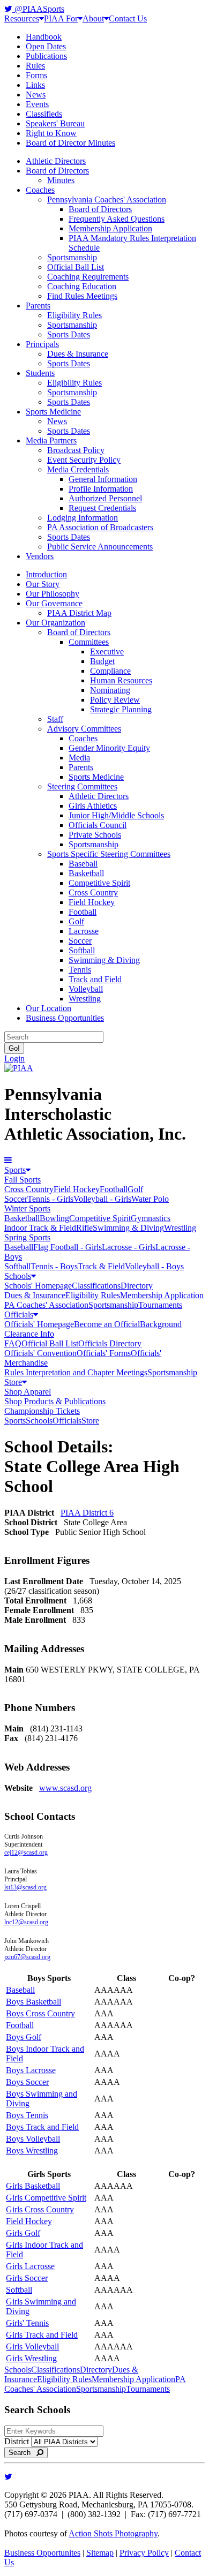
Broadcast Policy (76, 450)
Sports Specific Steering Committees (109, 854)
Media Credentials (78, 469)
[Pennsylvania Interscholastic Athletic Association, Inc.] (19, 1068)
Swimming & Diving (104, 960)
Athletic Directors (56, 161)
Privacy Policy (144, 2553)
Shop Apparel (28, 1392)
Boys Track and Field (42, 2127)
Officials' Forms (104, 1353)
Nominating (110, 690)
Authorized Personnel (105, 498)
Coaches (40, 190)
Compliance (110, 671)
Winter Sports (27, 1208)
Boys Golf (24, 2037)
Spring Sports (27, 1237)
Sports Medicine (53, 412)
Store (13, 1382)
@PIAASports (38, 9)
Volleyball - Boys (154, 1266)
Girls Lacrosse (30, 2266)
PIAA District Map (79, 613)
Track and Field (95, 979)
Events (37, 104)
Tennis (80, 970)
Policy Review (115, 700)
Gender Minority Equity (109, 748)
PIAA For (61, 18)
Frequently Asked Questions (117, 219)
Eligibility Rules (74, 315)
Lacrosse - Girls (129, 1247)
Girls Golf (23, 2233)
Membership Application (110, 228)
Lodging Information (83, 518)
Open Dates (46, 46)
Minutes (61, 180)
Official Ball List (76, 267)
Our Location (48, 1008)
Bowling (54, 1218)
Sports (15, 1170)
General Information (103, 479)
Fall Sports (23, 1180)
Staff (55, 719)
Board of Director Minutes (70, 143)
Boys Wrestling (32, 2151)
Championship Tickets (42, 1411)
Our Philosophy (53, 594)
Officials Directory (110, 1343)
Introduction (46, 574)
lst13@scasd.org (25, 1887)
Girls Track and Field (42, 2335)
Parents (38, 306)
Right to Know (51, 133)
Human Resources (121, 680)
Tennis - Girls (50, 1199)
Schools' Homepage (38, 1286)
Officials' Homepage (39, 1324)
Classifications (96, 1286)
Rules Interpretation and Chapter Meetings (76, 1372)
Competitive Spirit (99, 883)
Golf (76, 921)
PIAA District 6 (87, 1513)
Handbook (44, 37)
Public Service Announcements (100, 547)
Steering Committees (82, 786)
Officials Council (98, 825)
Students (40, 373)
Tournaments (160, 1305)
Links (35, 85)
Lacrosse (84, 931)
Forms (36, 75)
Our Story (43, 584)
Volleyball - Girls (102, 1199)
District (17, 2441)
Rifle (84, 1228)
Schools (18, 1276)
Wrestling (85, 999)
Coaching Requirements (88, 277)
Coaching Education (82, 286)
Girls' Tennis (27, 2323)
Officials (19, 1315)
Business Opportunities (65, 1018)
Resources (22, 18)
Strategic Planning (121, 709)
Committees (89, 642)
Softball (82, 950)
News (36, 95)
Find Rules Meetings (82, 296)
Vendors (40, 556)
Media (79, 758)
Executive (107, 651)
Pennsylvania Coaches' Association (107, 199)
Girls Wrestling (31, 2358)
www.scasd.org (65, 1788)
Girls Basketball (33, 2186)
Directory (137, 1286)
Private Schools (95, 835)
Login (14, 1059)
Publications (46, 56)
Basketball (86, 873)
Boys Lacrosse (31, 2070)
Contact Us (128, 18)
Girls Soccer (27, 2278)
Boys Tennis (27, 2115)
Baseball (83, 864)
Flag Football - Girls (68, 1247)
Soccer (80, 941)
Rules (35, 66)
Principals (42, 344)
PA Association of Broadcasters (100, 527)
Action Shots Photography (113, 2533)
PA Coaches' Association (46, 1305)
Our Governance (54, 603)
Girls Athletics (93, 806)
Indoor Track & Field (40, 1228)
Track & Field (101, 1266)
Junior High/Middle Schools (116, 815)
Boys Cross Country (40, 2013)
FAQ (13, 1343)
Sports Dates (69, 334)
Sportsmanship (72, 257)
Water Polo (150, 1199)
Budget (102, 661)
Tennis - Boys (54, 1266)
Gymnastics (151, 1218)
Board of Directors (57, 171)
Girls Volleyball (32, 2347)
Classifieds (44, 114)
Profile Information (101, 489)
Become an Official (107, 1324)
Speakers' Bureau (55, 123)
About (93, 18)
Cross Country (93, 892)
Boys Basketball (33, 2002)
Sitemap (100, 2553)
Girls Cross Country (40, 2209)
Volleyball (86, 989)
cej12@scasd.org (26, 1852)
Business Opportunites (42, 2553)
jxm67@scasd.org (27, 1957)
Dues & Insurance (78, 354)
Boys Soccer (27, 2082)
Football (83, 912)
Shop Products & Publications (55, 1401)
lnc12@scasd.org (26, 1922)
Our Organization (55, 623)
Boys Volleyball (33, 2139)
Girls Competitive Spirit (46, 2198)
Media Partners (51, 440)
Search (23, 2453)
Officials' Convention (40, 1353)
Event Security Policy (84, 460)
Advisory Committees (84, 729)
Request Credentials (102, 508)
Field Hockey (92, 902)
